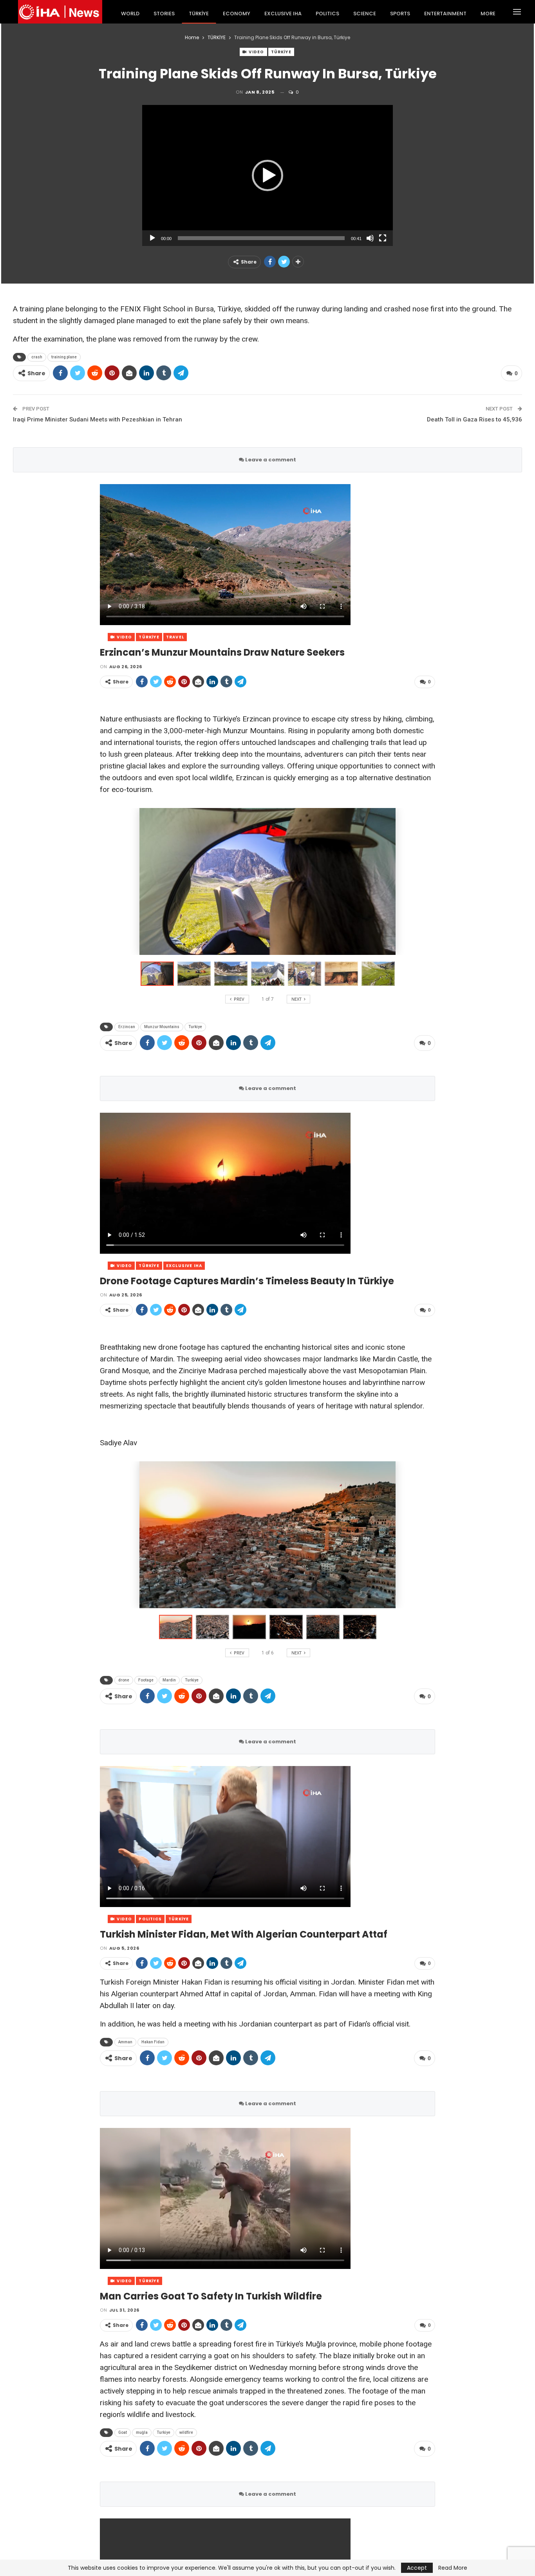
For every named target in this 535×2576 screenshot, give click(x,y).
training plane (64, 357)
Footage (146, 1680)
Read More (453, 2568)
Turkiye (195, 1027)
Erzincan (127, 1027)
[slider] (261, 238)
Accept (417, 2568)
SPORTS (400, 14)
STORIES (164, 14)
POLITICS (327, 14)
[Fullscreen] (383, 238)
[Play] (152, 238)
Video (256, 52)
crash (37, 357)
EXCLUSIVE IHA (283, 14)
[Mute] (370, 238)
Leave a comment (270, 460)
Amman (125, 2042)
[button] (267, 175)
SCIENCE (365, 14)
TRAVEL (175, 637)
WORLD (130, 14)
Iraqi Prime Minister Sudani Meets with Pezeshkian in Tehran (98, 419)
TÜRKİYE (199, 14)
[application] (267, 175)
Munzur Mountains (162, 1027)
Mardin (169, 1680)
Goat (123, 2432)
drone (124, 1680)
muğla (142, 2432)
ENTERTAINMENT (445, 14)
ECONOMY (237, 14)
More (488, 14)
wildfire (186, 2432)
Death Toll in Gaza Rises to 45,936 (474, 419)
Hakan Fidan (153, 2042)
